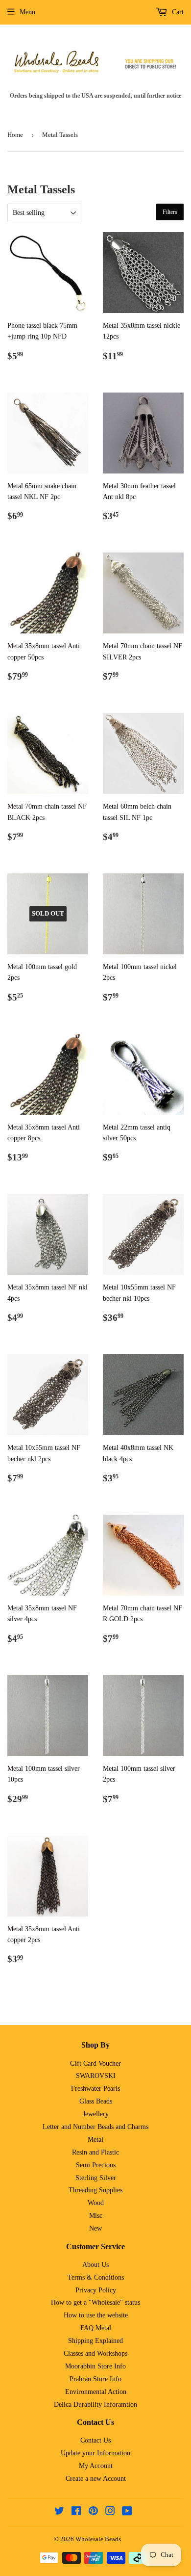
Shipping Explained (95, 2341)
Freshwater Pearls (95, 2089)
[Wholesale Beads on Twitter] (59, 2512)
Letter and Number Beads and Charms (95, 2127)
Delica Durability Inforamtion (95, 2405)
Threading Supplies (95, 2190)
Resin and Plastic (95, 2152)
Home (15, 135)
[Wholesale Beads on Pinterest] (93, 2512)
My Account (96, 2466)
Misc (96, 2216)
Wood (96, 2203)
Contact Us (95, 2440)
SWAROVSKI (96, 2076)
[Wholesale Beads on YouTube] (127, 2512)
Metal (95, 2140)
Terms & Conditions (96, 2277)
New (95, 2228)
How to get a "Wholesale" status (95, 2302)
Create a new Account (96, 2479)
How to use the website (96, 2315)
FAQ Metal (96, 2328)
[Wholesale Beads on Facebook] (76, 2512)
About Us (95, 2265)
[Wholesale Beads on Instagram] (110, 2512)
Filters (170, 212)
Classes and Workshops (95, 2353)
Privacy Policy (96, 2290)
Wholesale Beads (98, 2539)
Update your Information (95, 2453)
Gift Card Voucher (95, 2063)
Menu (27, 12)
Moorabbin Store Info (95, 2366)
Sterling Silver (96, 2178)
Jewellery (96, 2114)
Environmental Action (96, 2392)
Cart (177, 12)
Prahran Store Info (95, 2379)
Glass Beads (96, 2101)
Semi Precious (96, 2165)
